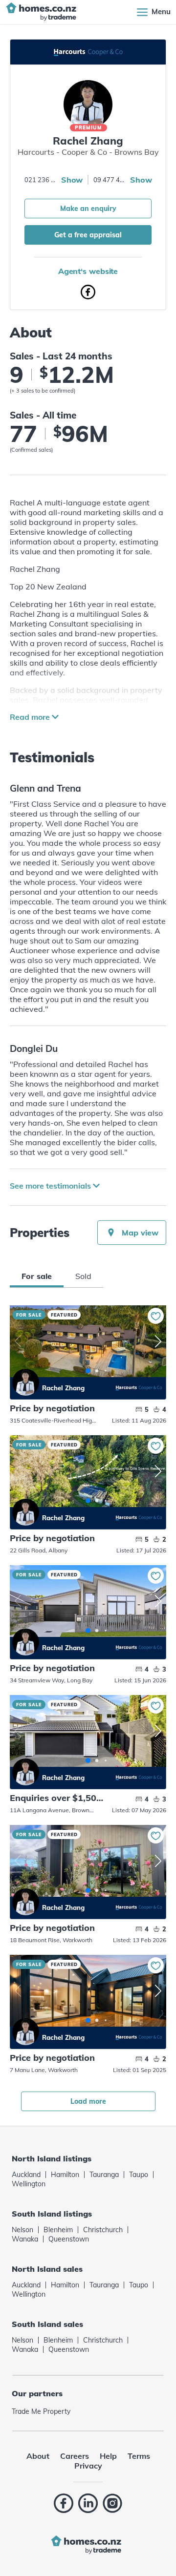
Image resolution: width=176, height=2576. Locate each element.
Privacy (88, 2466)
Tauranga (104, 2175)
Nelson (22, 2230)
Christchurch (103, 2230)
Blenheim (58, 2230)
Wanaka (25, 2239)
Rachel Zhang (26, 1382)
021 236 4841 (42, 180)
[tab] (37, 1276)
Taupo (139, 2175)
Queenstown (69, 2239)
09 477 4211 (110, 180)
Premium (88, 128)
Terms (139, 2456)
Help (108, 2456)
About (38, 2456)
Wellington (29, 2184)
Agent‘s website (88, 271)
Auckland (26, 2175)
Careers (75, 2456)
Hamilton (65, 2175)
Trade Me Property (41, 2411)
